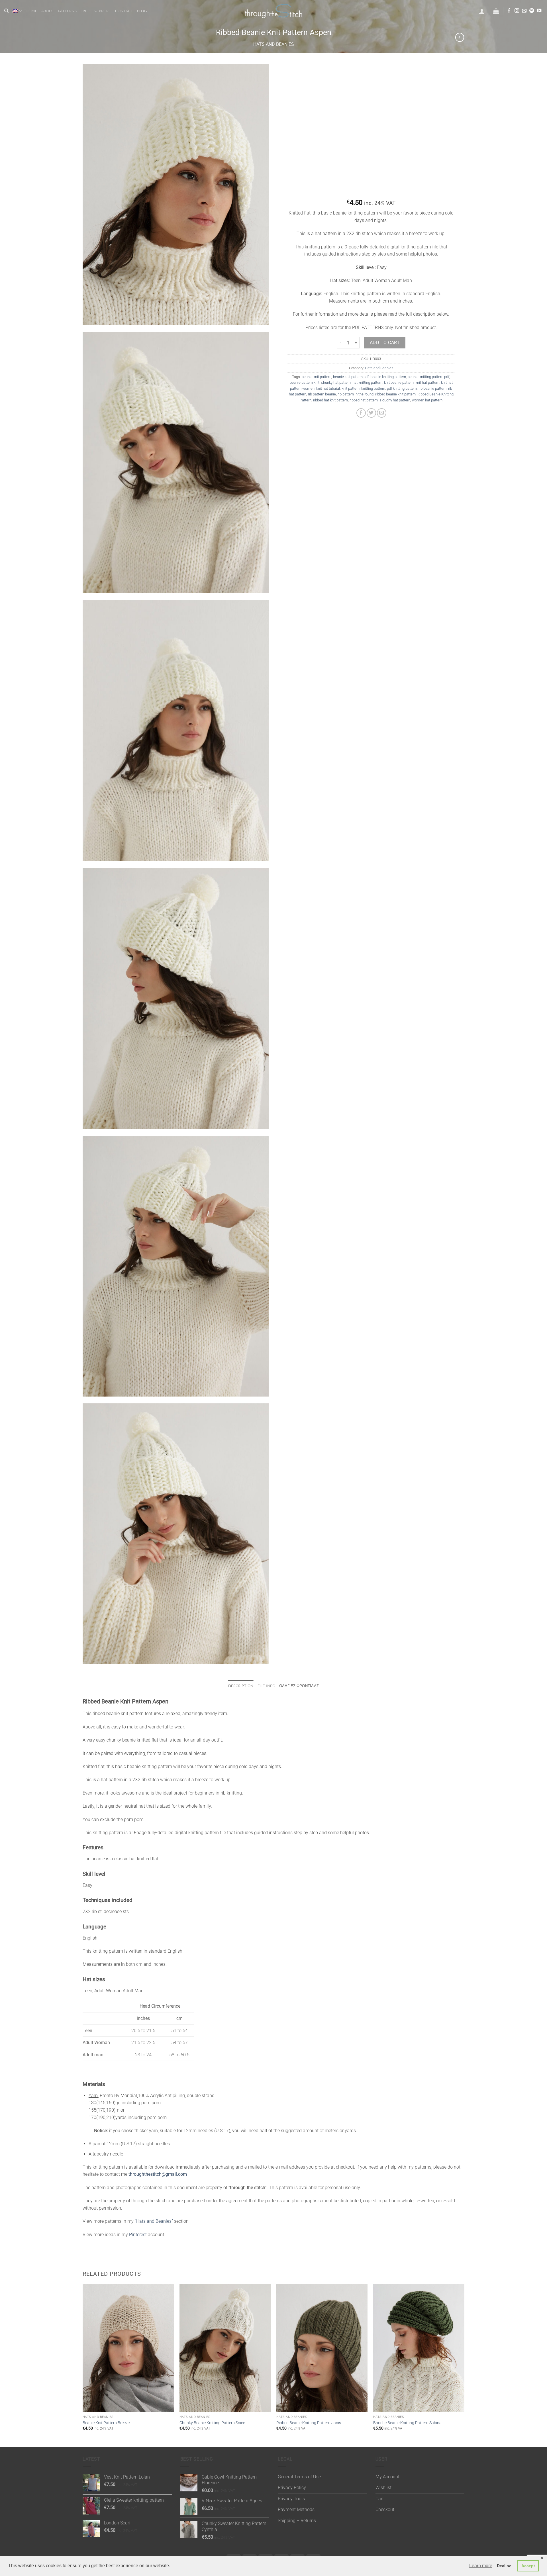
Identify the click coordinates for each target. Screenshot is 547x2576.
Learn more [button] (481, 2566)
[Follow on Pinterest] (532, 11)
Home (31, 11)
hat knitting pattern (367, 382)
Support (102, 11)
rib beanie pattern (432, 388)
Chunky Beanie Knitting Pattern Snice (212, 2423)
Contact (124, 11)
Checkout (385, 2509)
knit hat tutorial (328, 388)
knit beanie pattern (399, 382)
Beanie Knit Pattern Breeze (106, 2423)
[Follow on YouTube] (539, 11)
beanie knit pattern (317, 377)
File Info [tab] (266, 1686)
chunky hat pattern (336, 382)
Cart (380, 2499)
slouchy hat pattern (395, 400)
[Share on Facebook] (361, 413)
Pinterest (138, 2235)
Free (85, 11)
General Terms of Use (299, 2477)
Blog (142, 11)
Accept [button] (528, 2566)
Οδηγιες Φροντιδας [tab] (299, 1686)
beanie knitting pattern (388, 377)
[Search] (6, 11)
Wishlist (383, 2488)
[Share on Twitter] (371, 413)
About (48, 11)
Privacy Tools (291, 2499)
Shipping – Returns (297, 2521)
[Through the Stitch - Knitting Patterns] (273, 11)
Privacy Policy (292, 2488)
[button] (482, 11)
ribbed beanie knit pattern (395, 394)
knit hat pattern (427, 382)
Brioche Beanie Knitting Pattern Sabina (407, 2423)
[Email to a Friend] (382, 413)
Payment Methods (296, 2509)
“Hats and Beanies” (154, 2221)
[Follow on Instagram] (517, 11)
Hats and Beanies (274, 44)
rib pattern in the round (356, 394)
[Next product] (460, 37)
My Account (387, 2477)
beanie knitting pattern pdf (428, 377)
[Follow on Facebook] (509, 11)
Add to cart (385, 343)
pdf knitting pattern (402, 388)
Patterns (67, 11)
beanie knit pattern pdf (351, 377)
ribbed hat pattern (364, 400)
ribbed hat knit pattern (330, 400)
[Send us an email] (524, 11)
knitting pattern (373, 388)
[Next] (464, 2365)
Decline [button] (504, 2566)
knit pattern (351, 388)
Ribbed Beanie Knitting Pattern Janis (309, 2423)
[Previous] (83, 2365)
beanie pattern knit (305, 382)
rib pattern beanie (322, 394)
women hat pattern (427, 400)
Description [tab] (241, 1686)
